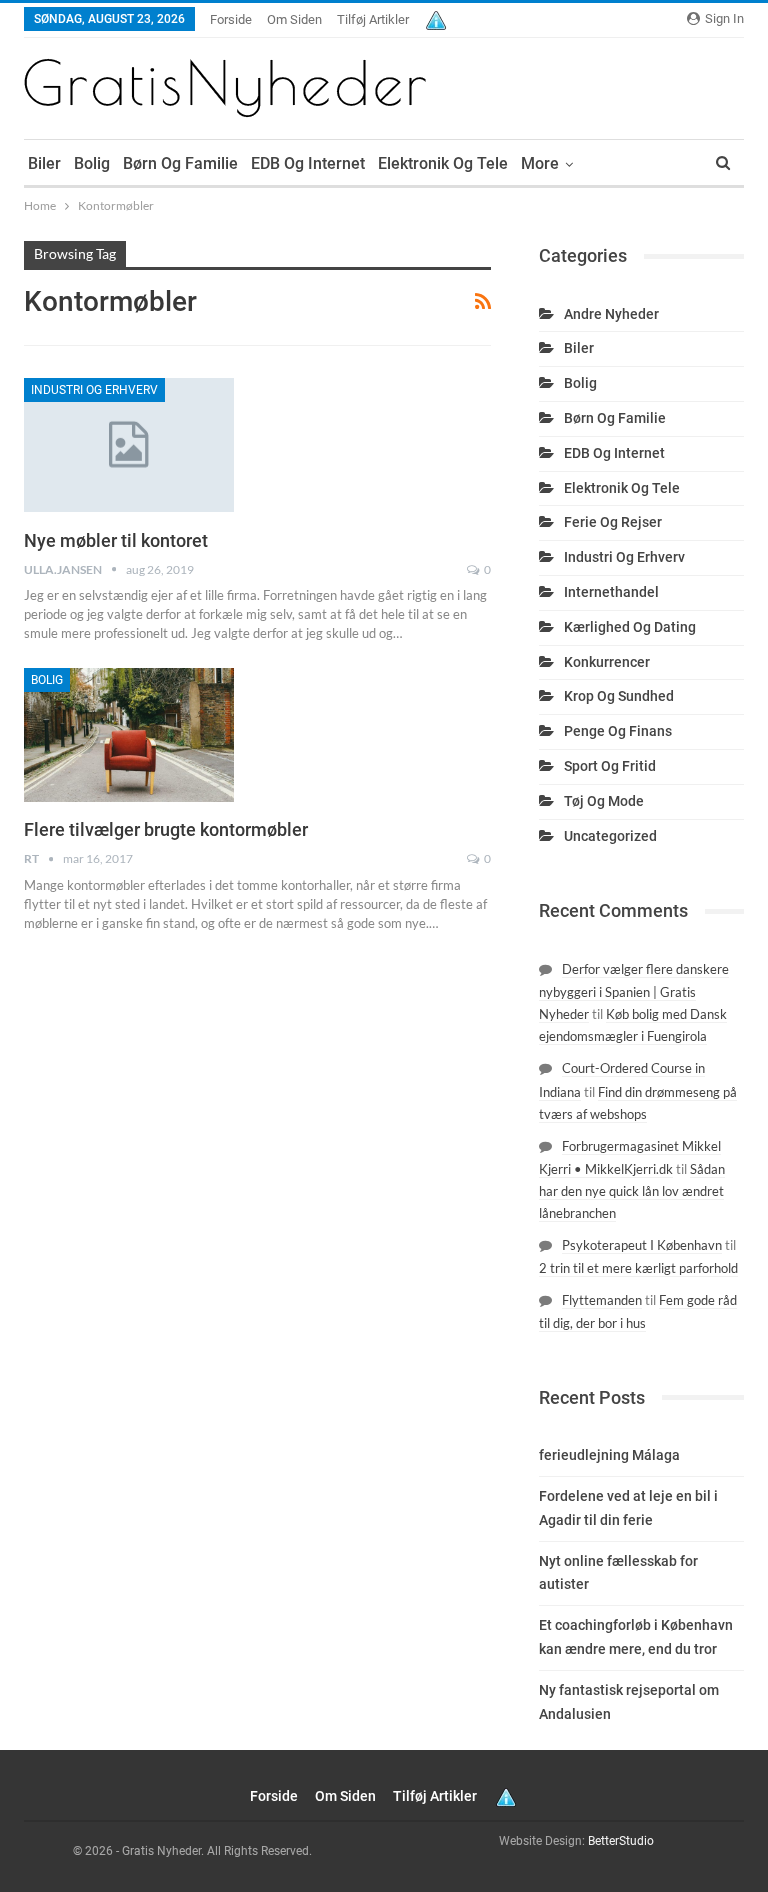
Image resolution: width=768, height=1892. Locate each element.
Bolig (92, 163)
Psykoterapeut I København (642, 1245)
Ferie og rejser (613, 522)
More (540, 163)
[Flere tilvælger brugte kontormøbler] (129, 735)
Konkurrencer (607, 662)
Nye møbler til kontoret (116, 540)
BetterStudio (621, 1841)
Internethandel (611, 592)
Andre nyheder (611, 314)
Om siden (294, 19)
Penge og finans (618, 731)
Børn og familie (180, 163)
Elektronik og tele (443, 163)
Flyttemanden (602, 1300)
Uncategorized (610, 836)
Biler (44, 163)
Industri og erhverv (94, 390)
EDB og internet (308, 163)
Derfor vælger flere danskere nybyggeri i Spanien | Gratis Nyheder (634, 991)
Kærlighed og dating (630, 627)
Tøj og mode (604, 801)
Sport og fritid (610, 766)
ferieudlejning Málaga (609, 1455)
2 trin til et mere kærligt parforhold (638, 1268)
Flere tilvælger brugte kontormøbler (166, 829)
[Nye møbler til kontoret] (129, 445)
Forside (231, 19)
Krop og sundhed (619, 696)
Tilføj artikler (373, 19)
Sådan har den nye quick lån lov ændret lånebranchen (632, 1191)
